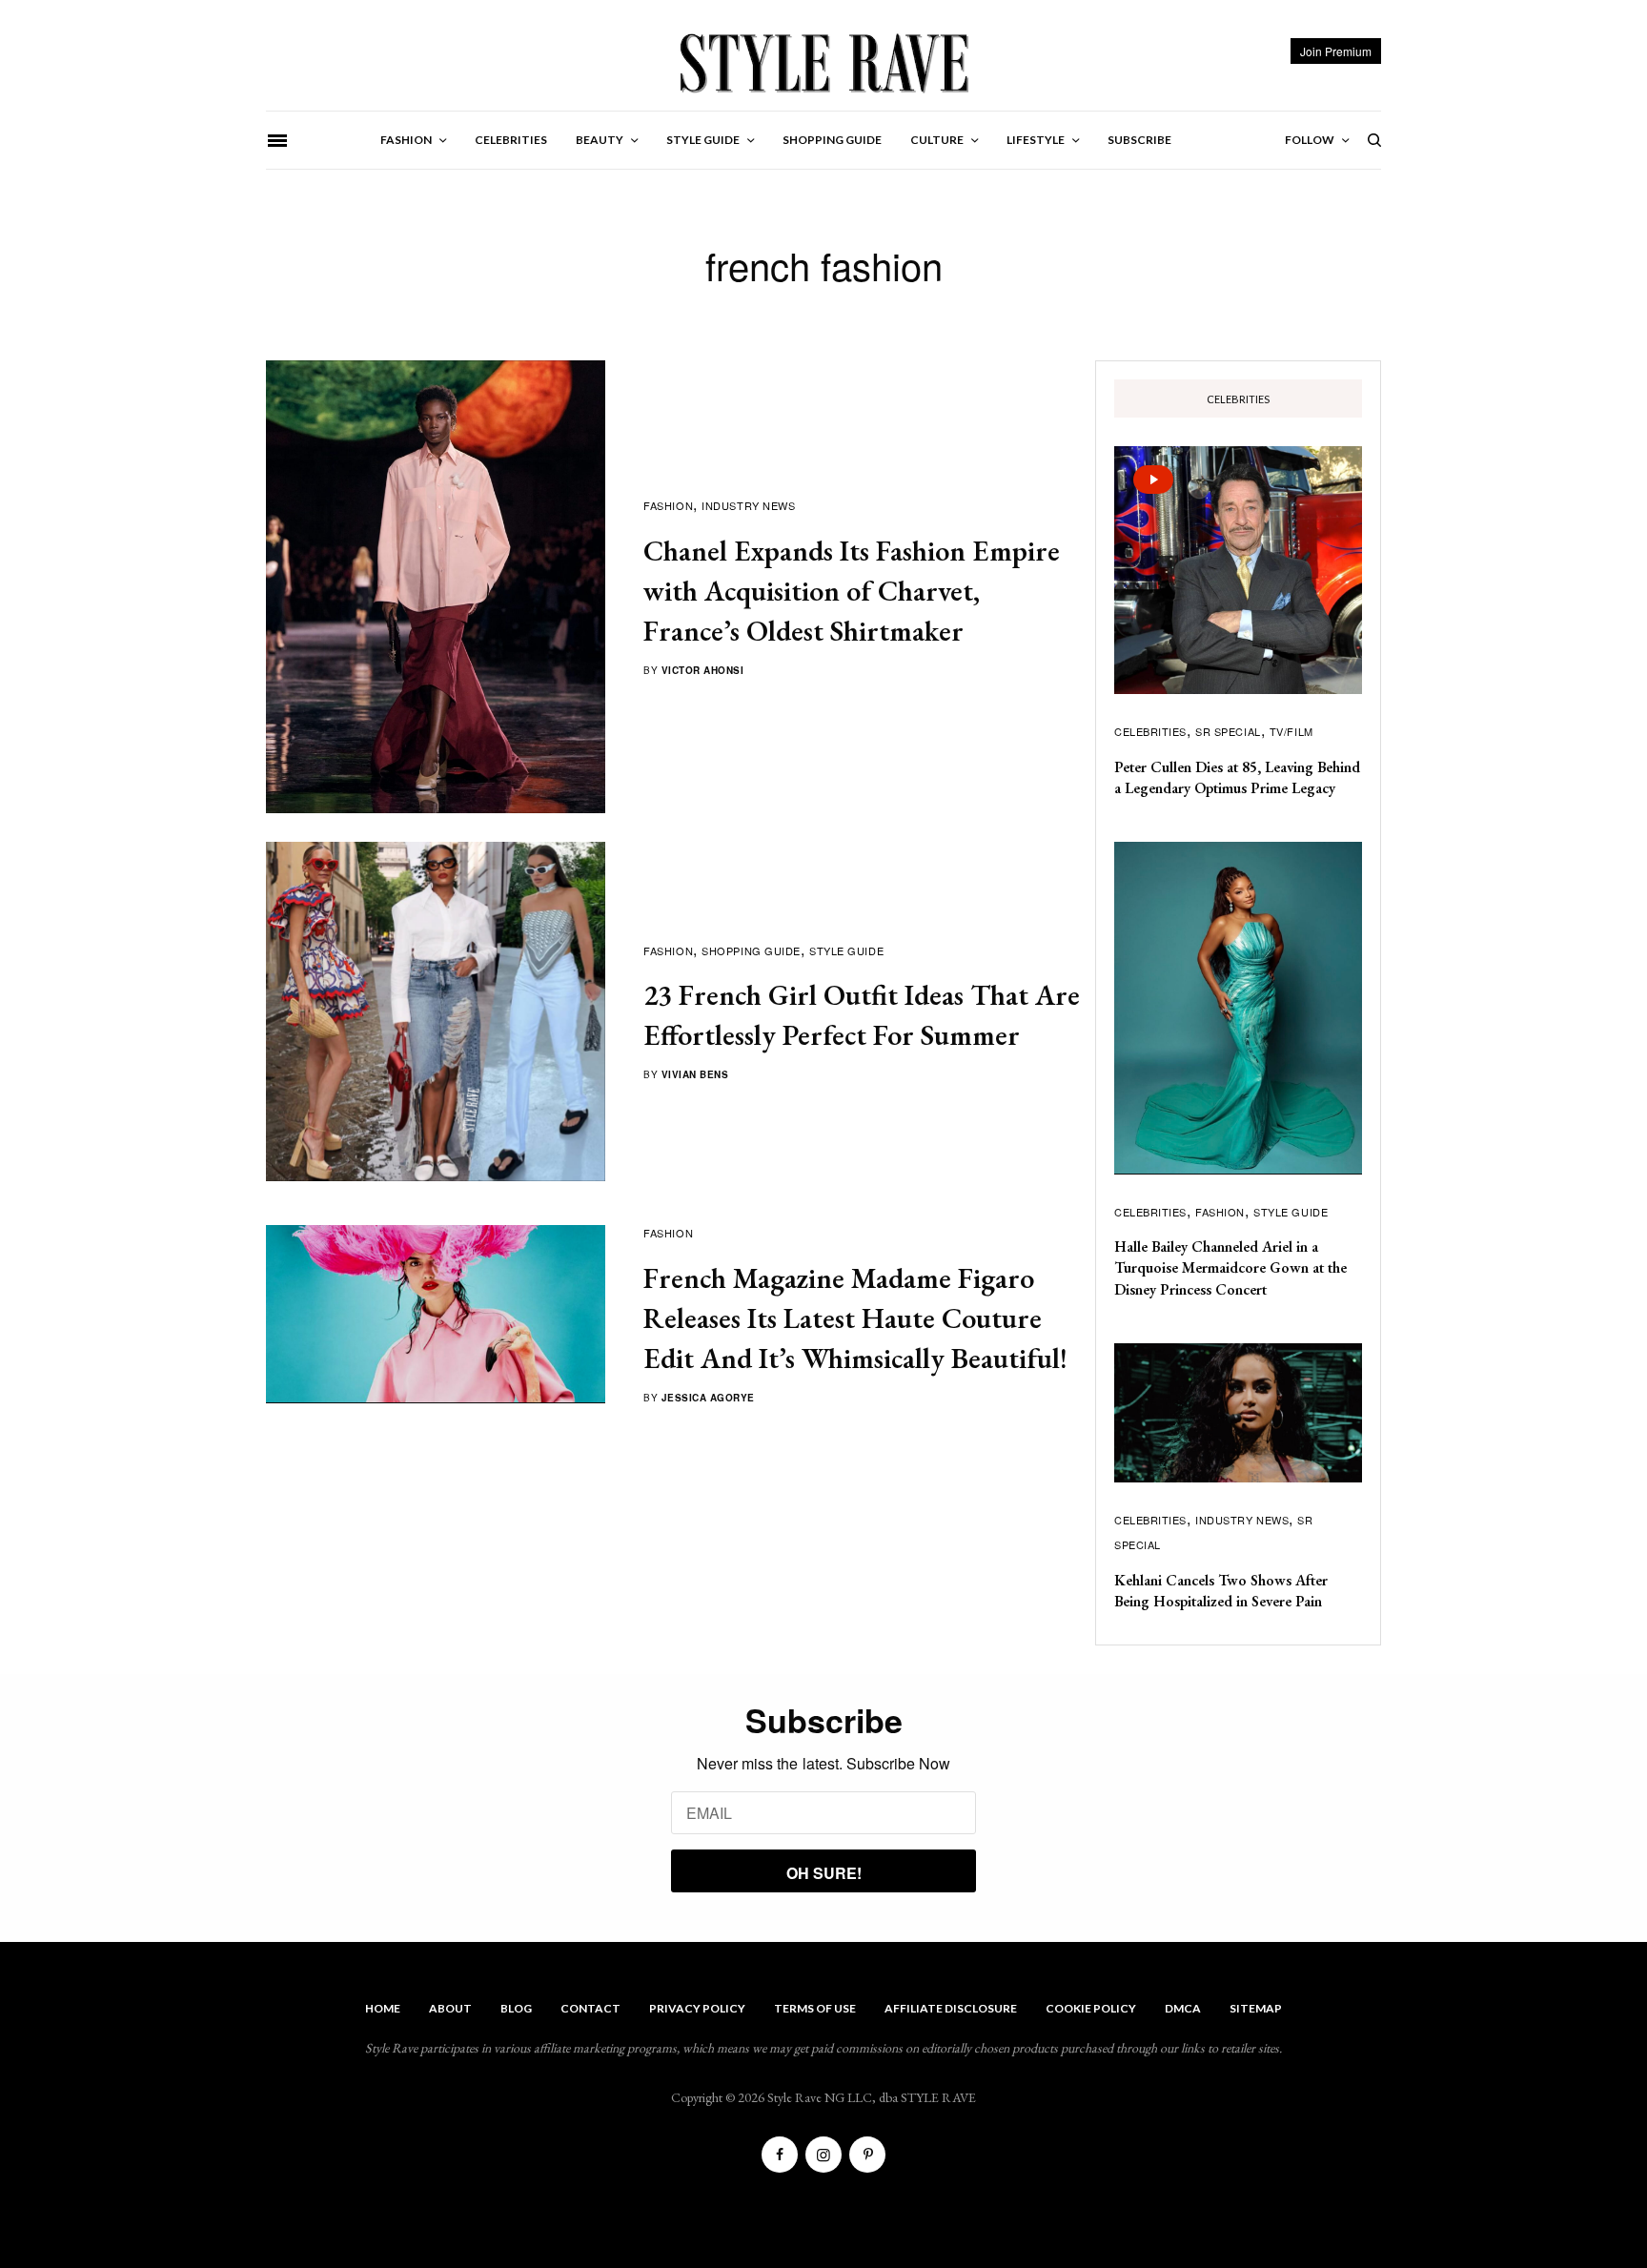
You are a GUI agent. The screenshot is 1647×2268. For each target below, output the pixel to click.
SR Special (1228, 731)
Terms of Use (815, 2008)
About (450, 2008)
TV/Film (1291, 731)
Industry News (748, 505)
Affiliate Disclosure (951, 2008)
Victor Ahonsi (703, 670)
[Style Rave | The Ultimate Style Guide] (823, 62)
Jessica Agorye (708, 1398)
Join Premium (1336, 51)
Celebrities (1150, 731)
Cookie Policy (1091, 2008)
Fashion (668, 505)
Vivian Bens (695, 1074)
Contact (590, 2008)
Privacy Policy (697, 2008)
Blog (516, 2008)
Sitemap (1256, 2008)
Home (383, 2008)
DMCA (1183, 2008)
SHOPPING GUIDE (751, 950)
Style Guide (846, 950)
